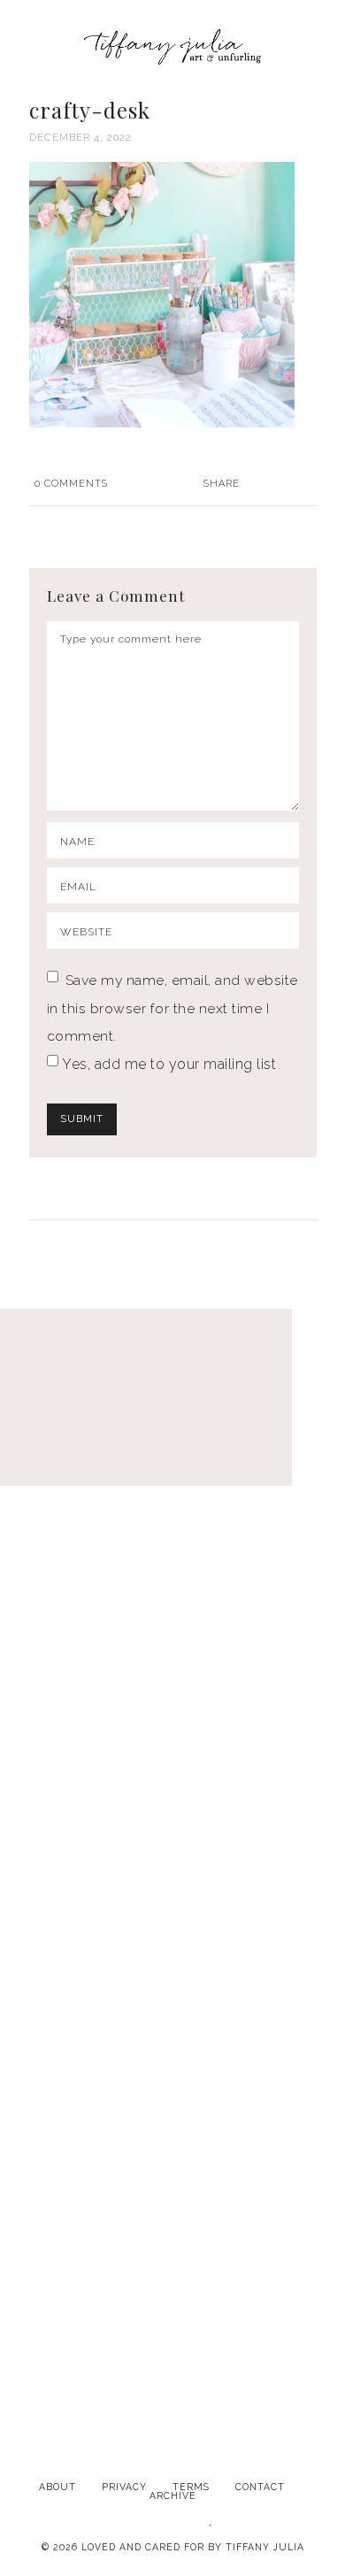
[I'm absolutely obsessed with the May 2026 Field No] (172, 2097)
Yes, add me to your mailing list (168, 1064)
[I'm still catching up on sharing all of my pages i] (172, 2299)
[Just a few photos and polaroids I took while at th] (172, 1491)
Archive (173, 2495)
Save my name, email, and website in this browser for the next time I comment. (172, 1008)
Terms (191, 2487)
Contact (260, 2487)
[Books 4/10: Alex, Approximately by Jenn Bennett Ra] (172, 1693)
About (57, 2487)
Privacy (124, 2487)
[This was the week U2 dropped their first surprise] (172, 1895)
